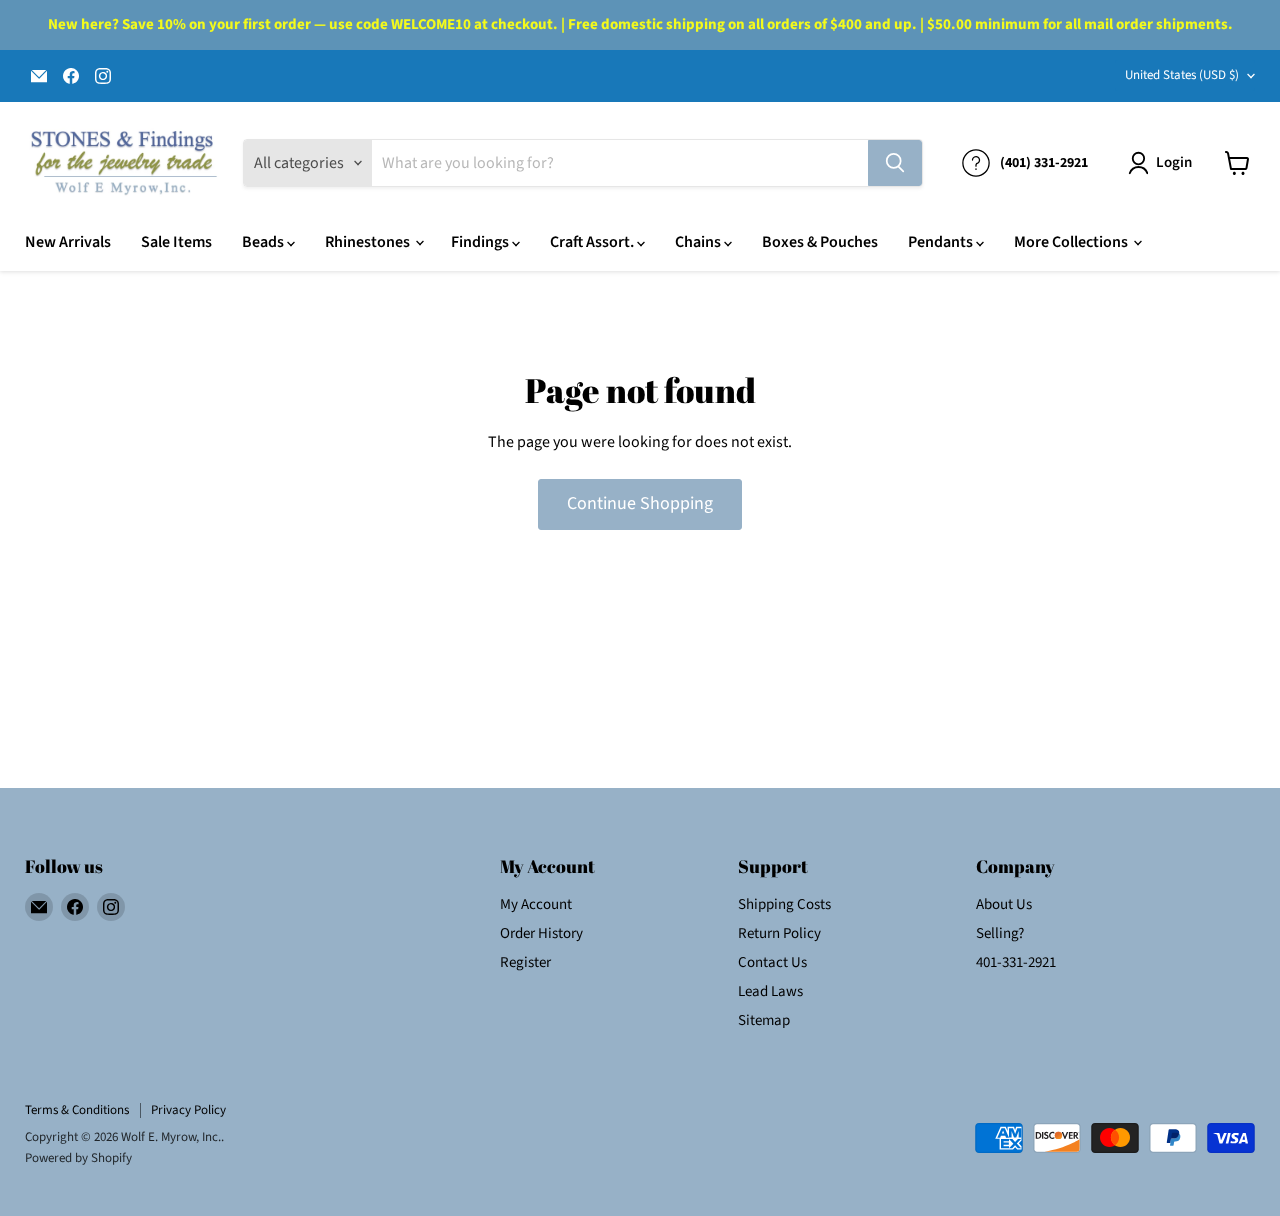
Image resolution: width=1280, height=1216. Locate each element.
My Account (536, 904)
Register (525, 962)
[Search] (895, 163)
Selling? (1000, 933)
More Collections (1072, 242)
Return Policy (779, 933)
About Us (1004, 904)
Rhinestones (369, 242)
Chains (699, 242)
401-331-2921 (1016, 962)
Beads (264, 242)
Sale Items (176, 242)
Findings (481, 242)
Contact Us (772, 962)
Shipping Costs (784, 904)
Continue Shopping (640, 503)
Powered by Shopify (78, 1158)
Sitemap (764, 1020)
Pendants (942, 242)
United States (1182, 75)
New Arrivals (68, 242)
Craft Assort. (593, 242)
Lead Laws (770, 991)
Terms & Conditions (77, 1110)
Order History (541, 933)
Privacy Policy (188, 1110)
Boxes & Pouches (820, 242)
